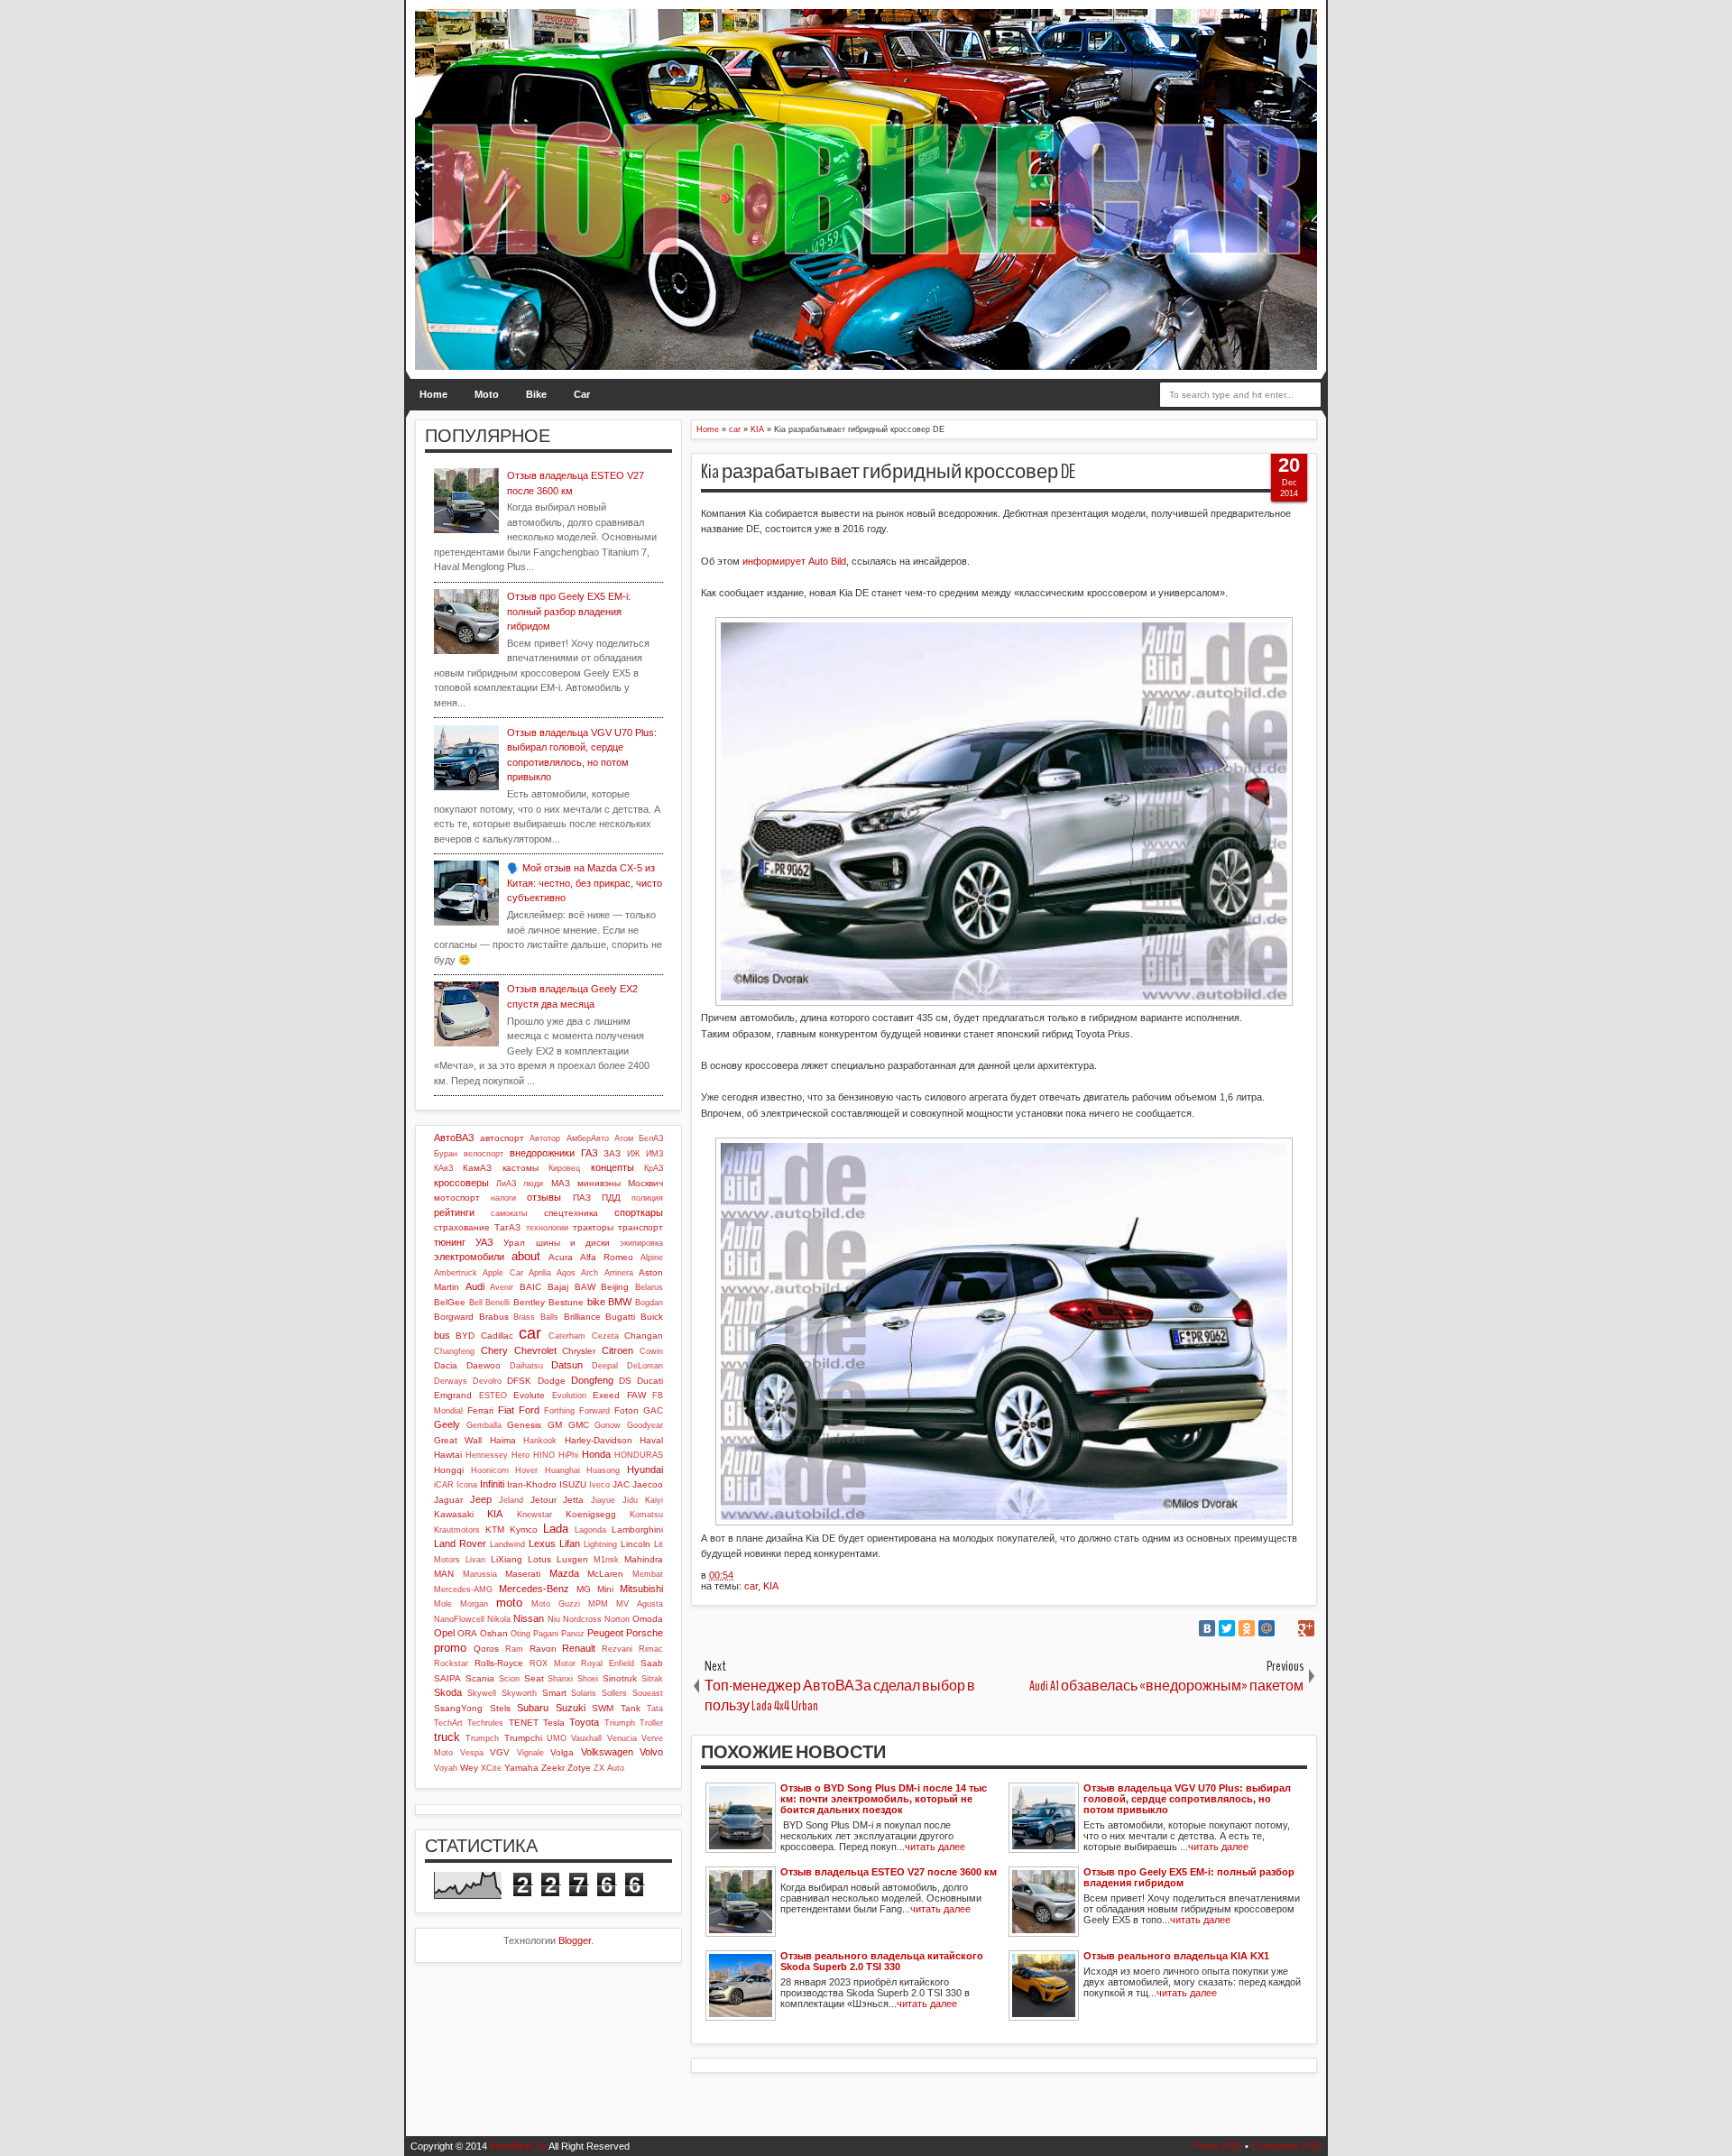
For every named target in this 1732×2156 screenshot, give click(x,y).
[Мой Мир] (1267, 1628)
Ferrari (480, 1410)
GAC (653, 1410)
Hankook (540, 1441)
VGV (500, 1752)
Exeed (606, 1395)
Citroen (617, 1350)
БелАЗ (651, 1138)
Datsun (567, 1365)
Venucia (622, 1738)
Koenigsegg (591, 1514)
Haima (503, 1440)
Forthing (559, 1411)
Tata (655, 1709)
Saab (652, 1663)
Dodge (552, 1381)
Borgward (454, 1317)
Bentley (529, 1302)
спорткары (639, 1212)
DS (625, 1381)
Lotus (539, 1559)
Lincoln (636, 1544)
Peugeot (605, 1633)
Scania (480, 1678)
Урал (514, 1243)
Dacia (446, 1365)
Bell (476, 1303)
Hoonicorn (490, 1470)
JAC (621, 1484)
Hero (521, 1455)
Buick (652, 1317)
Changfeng (454, 1351)
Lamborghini (637, 1529)
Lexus (542, 1543)
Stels (500, 1708)
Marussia (480, 1574)
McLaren (605, 1574)
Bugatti (620, 1317)
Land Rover (460, 1543)
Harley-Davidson (599, 1440)
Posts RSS (1218, 2146)
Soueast (648, 1693)
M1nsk (606, 1560)
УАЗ (484, 1242)
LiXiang (507, 1559)
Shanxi (560, 1679)
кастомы (521, 1168)
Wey (469, 1768)
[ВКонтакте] (1207, 1628)
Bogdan (649, 1303)
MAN (444, 1574)
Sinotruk (620, 1678)
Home (433, 394)
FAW (636, 1395)
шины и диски (573, 1243)
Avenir (502, 1287)
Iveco (599, 1485)
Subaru (533, 1708)
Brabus (494, 1317)
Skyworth (519, 1693)
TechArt (448, 1723)
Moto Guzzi (556, 1604)
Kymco (524, 1529)
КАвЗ (443, 1168)
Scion (509, 1679)
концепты (613, 1167)
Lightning (600, 1544)
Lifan (570, 1543)
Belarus (649, 1287)
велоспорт (484, 1154)
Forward (594, 1411)
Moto (487, 394)
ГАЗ (590, 1153)
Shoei (588, 1679)
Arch (590, 1273)
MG (584, 1589)
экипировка (641, 1243)
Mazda (564, 1573)
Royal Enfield (608, 1663)
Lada (556, 1529)
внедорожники (542, 1153)
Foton (626, 1410)
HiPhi (568, 1455)
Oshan (494, 1633)
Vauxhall (586, 1738)
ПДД (611, 1198)
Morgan (474, 1604)
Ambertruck (456, 1273)
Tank (631, 1708)
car (751, 1586)
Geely (447, 1424)
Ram (514, 1649)
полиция (647, 1198)
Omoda (648, 1619)
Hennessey (487, 1455)
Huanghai (562, 1470)
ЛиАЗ (506, 1184)
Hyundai (645, 1470)
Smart (554, 1693)
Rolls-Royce (499, 1663)
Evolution (569, 1396)
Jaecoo (648, 1484)
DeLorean (645, 1366)
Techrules (485, 1723)
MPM (598, 1604)
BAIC (530, 1287)
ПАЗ (582, 1198)
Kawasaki (454, 1514)
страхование (462, 1227)
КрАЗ (654, 1168)
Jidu (630, 1500)
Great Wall (458, 1440)
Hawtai (448, 1455)
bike (596, 1302)
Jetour (544, 1500)
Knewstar (534, 1515)
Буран (446, 1154)
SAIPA (447, 1678)
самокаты (509, 1213)
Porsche (645, 1633)
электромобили (469, 1257)
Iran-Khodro (532, 1484)
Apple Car (502, 1273)
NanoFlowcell (459, 1619)
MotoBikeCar (518, 2146)
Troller (651, 1723)
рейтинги (454, 1212)
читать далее (935, 1847)
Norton (617, 1619)
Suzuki (571, 1708)
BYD (465, 1336)
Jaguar (448, 1500)
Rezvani (617, 1649)
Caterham (567, 1336)
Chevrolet (535, 1350)
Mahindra (644, 1559)
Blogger (575, 1940)
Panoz (573, 1634)
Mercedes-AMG (463, 1589)
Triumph (620, 1723)
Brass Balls (536, 1317)
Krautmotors (457, 1530)
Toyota (584, 1722)
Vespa (472, 1753)
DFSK (519, 1381)
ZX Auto (609, 1768)
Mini (605, 1589)
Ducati (650, 1381)
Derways (451, 1381)
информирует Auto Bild (794, 561)
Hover (526, 1470)
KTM (495, 1529)
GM (555, 1425)
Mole (443, 1604)
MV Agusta (640, 1604)
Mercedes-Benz (534, 1589)
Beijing (615, 1287)
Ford (529, 1410)
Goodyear (645, 1425)
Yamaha (521, 1768)
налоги (503, 1198)
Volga (562, 1752)
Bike (536, 394)
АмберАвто (588, 1138)
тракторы (593, 1227)
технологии (547, 1228)
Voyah (446, 1768)
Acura (561, 1257)
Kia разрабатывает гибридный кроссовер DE (888, 472)
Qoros (486, 1649)
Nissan (529, 1618)
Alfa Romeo (607, 1257)
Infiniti (492, 1484)
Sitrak (652, 1679)
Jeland (511, 1500)
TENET (524, 1723)
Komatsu (646, 1515)
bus (442, 1335)
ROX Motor (553, 1663)
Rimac (651, 1649)
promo (450, 1648)
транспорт (640, 1227)
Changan (644, 1336)
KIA (771, 1586)
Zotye (579, 1768)
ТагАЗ (507, 1227)
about (526, 1256)
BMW (620, 1302)
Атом (624, 1138)
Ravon (543, 1649)
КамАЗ (477, 1168)
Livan (475, 1560)
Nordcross (582, 1619)
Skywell (482, 1693)
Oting (521, 1634)
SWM (603, 1708)
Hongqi (449, 1470)
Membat (648, 1574)
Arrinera (619, 1273)
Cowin (651, 1351)
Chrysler (579, 1351)
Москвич (645, 1183)
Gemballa (484, 1425)
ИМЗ (654, 1154)
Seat (534, 1678)
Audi (475, 1286)
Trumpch (482, 1738)
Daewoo (484, 1365)
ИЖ (633, 1154)
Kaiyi (654, 1500)
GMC (579, 1425)
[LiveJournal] (1286, 1628)
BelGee (450, 1302)
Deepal (605, 1366)
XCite (491, 1768)
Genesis (524, 1425)
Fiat (506, 1410)
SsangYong (458, 1708)
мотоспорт (457, 1198)
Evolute (529, 1395)
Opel (444, 1633)
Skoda (448, 1692)
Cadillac (497, 1336)
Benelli (497, 1303)
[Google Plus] (1306, 1628)
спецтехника (571, 1213)
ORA (467, 1633)
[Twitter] (1227, 1628)
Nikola (499, 1619)
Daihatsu (526, 1366)
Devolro (487, 1381)
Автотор (545, 1138)
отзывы (544, 1197)
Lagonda (590, 1530)
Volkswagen (607, 1752)
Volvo (651, 1752)
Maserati (523, 1574)
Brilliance (582, 1317)
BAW (585, 1287)
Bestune (566, 1302)
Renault (579, 1648)
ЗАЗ (612, 1153)
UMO (557, 1738)
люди (533, 1184)
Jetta (573, 1500)
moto (509, 1603)
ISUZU (573, 1484)
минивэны (599, 1183)
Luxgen (572, 1559)
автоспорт (502, 1138)
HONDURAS (639, 1455)
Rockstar (451, 1663)
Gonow (608, 1425)
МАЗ (561, 1183)
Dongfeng (592, 1380)
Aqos (566, 1273)
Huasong (603, 1470)
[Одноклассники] (1247, 1628)
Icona (467, 1485)
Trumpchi (523, 1738)
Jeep (481, 1499)
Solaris (584, 1693)
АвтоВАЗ (454, 1138)
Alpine (652, 1258)
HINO (544, 1455)
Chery (494, 1350)
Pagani (546, 1634)
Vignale (530, 1753)
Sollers (614, 1693)
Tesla (554, 1723)
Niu (554, 1619)
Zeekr (553, 1768)
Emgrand (453, 1395)
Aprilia (540, 1273)
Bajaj (558, 1287)
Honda (596, 1454)
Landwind (507, 1544)
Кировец (564, 1168)
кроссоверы (461, 1183)
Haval (651, 1440)
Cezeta (605, 1336)
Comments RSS (1286, 2146)
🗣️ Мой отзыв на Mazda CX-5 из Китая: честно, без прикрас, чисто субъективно (585, 883)
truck (447, 1737)
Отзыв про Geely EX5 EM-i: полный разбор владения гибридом (569, 611)
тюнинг (450, 1242)
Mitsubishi (641, 1589)
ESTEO (493, 1396)
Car (582, 394)
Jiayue (603, 1500)
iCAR (444, 1485)
